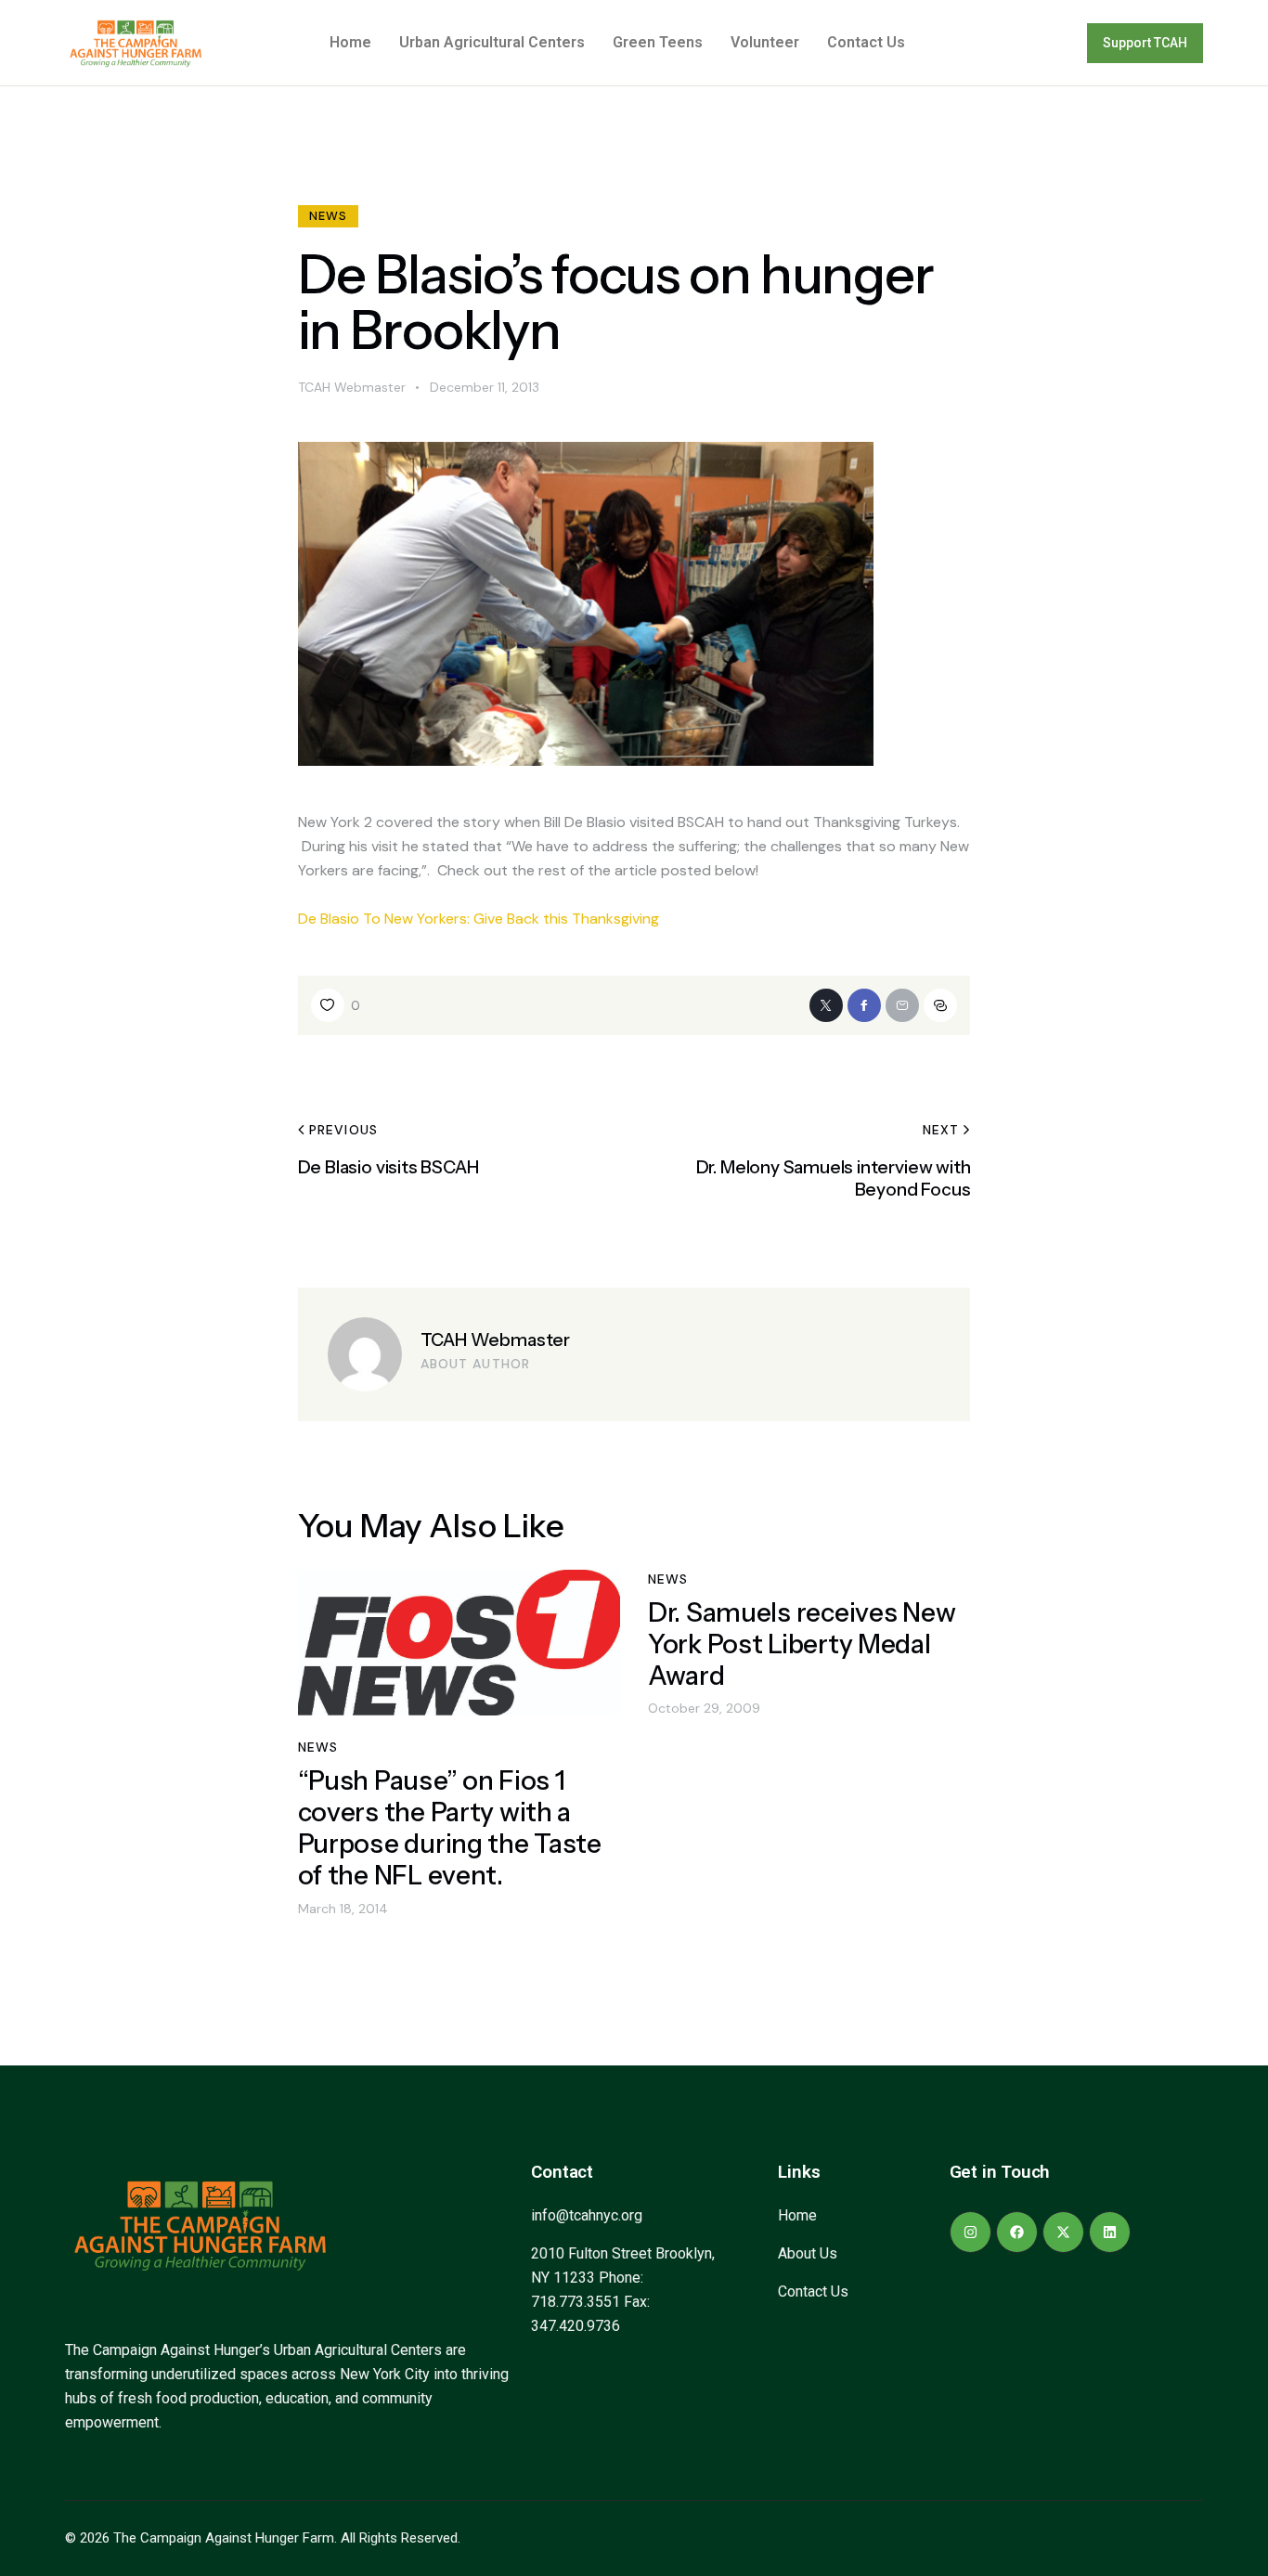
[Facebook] (864, 1005)
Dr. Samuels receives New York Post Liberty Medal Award (802, 1644)
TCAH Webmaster (495, 1340)
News (328, 216)
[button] (336, 1005)
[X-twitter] (1063, 2232)
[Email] (902, 1005)
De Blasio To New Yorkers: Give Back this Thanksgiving (479, 919)
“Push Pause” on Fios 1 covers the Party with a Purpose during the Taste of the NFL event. (450, 1828)
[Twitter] (826, 1005)
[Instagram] (970, 2232)
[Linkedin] (1110, 2232)
